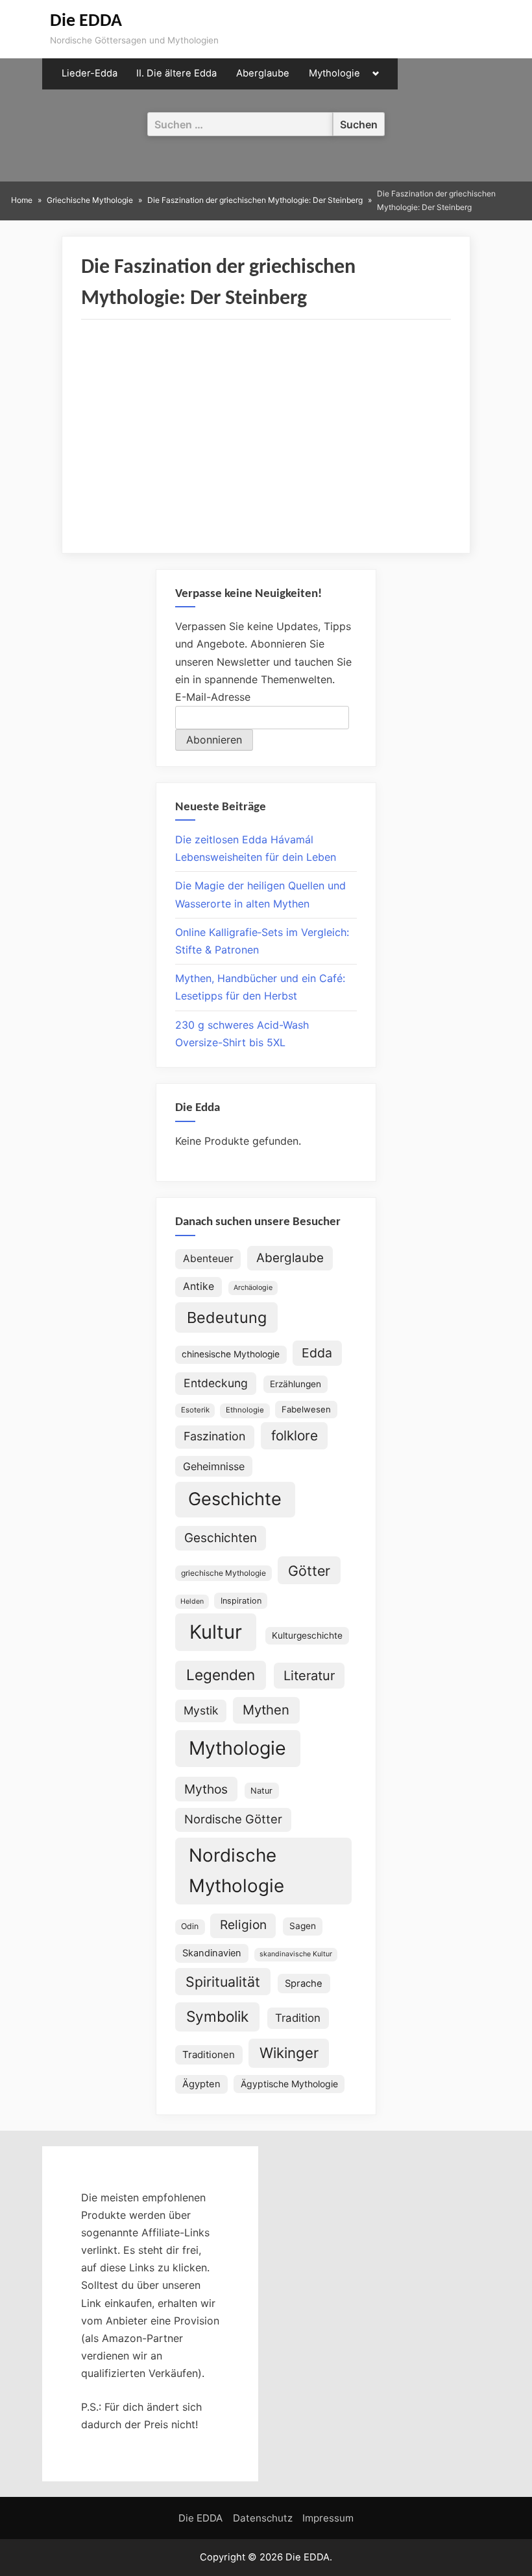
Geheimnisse (214, 1466)
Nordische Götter (233, 1819)
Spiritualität (223, 1982)
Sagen (303, 1926)
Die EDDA (86, 21)
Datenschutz (263, 2518)
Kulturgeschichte (307, 1635)
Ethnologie (245, 1410)
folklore (295, 1435)
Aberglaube (263, 73)
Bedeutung (227, 1317)
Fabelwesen (306, 1409)
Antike (199, 1286)
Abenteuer (208, 1259)
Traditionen (209, 2055)
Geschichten (221, 1538)
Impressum (328, 2518)
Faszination (214, 1436)
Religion (243, 1925)
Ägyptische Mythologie (289, 2084)
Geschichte (235, 1499)
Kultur (216, 1632)
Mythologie (334, 73)
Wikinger (289, 2053)
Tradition (298, 2018)
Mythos (206, 1789)
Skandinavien (212, 1953)
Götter (309, 1571)
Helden (192, 1601)
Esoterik (195, 1410)
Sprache (304, 1984)
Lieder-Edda (90, 73)
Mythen (266, 1710)
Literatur (309, 1676)
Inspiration (241, 1601)
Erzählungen (296, 1384)
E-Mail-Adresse (213, 697)
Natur (261, 1791)
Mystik (201, 1710)
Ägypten (201, 2084)
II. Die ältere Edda (176, 73)
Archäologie (253, 1288)
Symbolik (217, 2016)
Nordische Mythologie (236, 1870)
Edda (317, 1353)
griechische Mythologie (224, 1573)
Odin (190, 1926)
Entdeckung (216, 1383)
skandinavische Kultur (296, 1954)
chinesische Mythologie (231, 1354)
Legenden (221, 1675)
